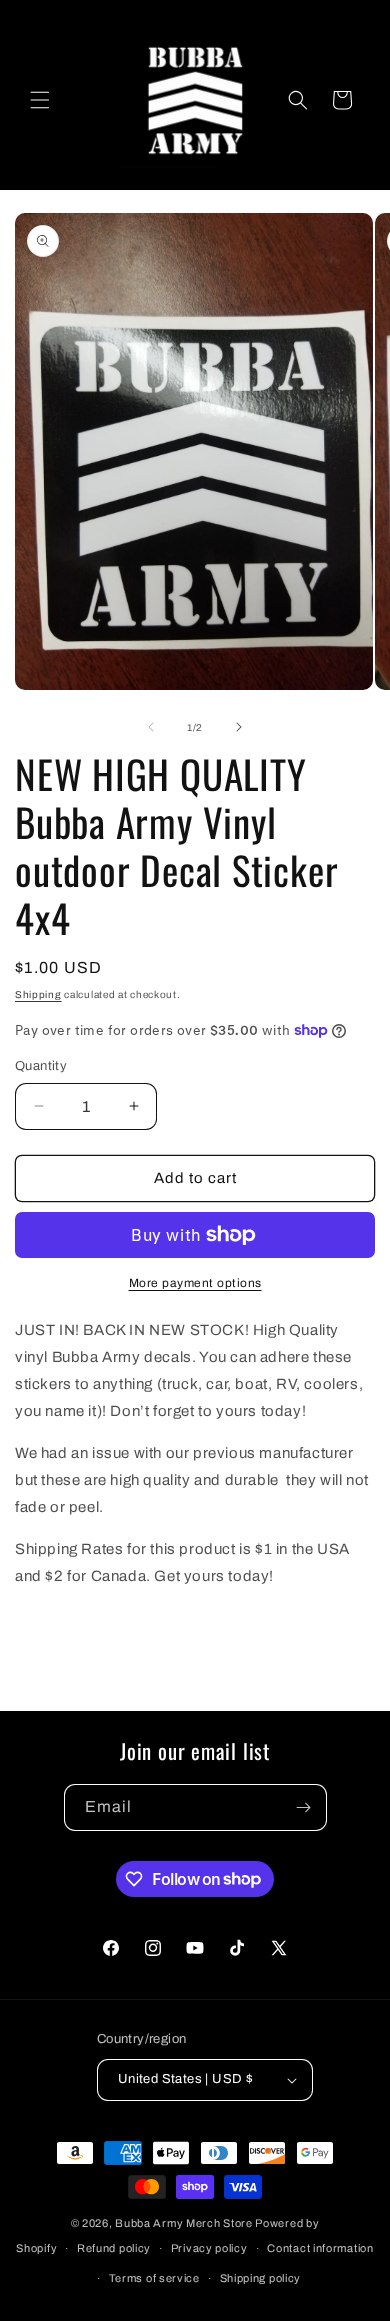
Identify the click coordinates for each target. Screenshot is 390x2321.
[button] (40, 100)
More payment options (195, 1283)
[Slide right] (239, 727)
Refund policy (114, 2248)
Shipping (38, 994)
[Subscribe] (304, 1807)
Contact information (320, 2248)
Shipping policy (261, 2278)
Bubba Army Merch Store (183, 2223)
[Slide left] (151, 727)
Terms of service (154, 2278)
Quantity (41, 1066)
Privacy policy (209, 2248)
